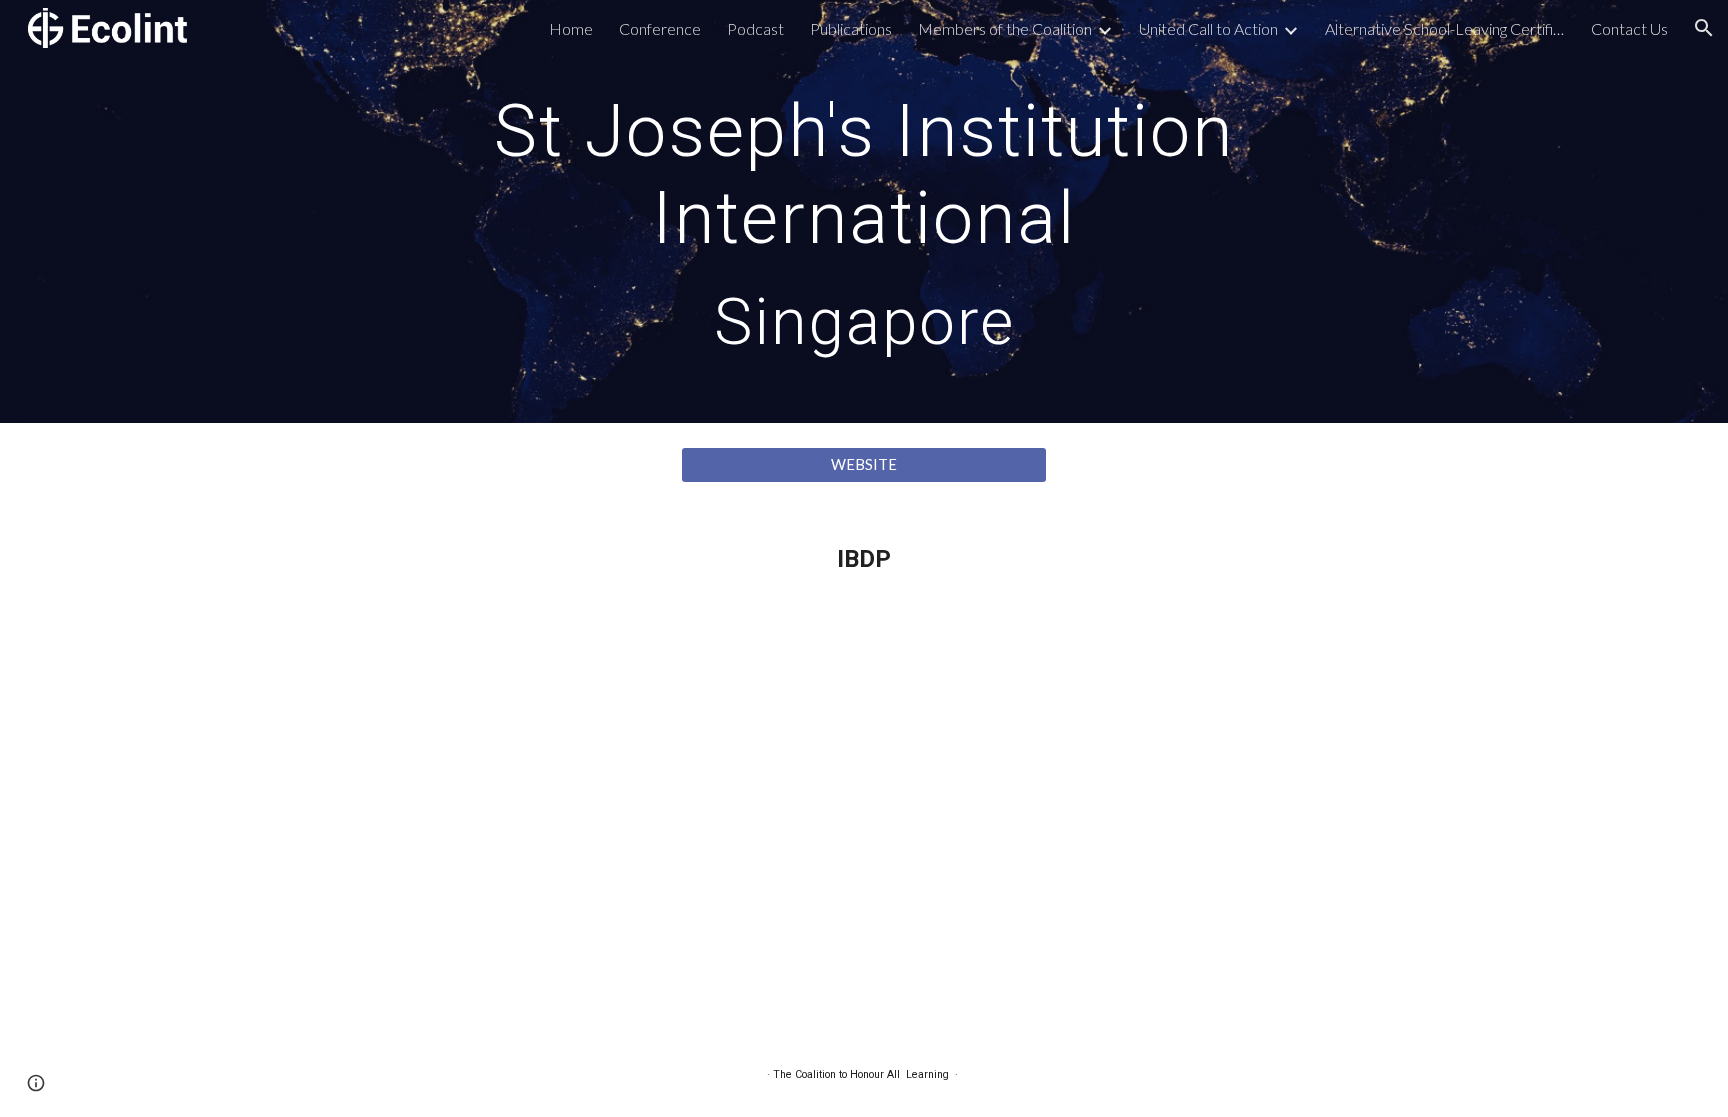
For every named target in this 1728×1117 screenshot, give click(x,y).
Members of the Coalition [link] (1005, 28)
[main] (864, 211)
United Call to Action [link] (1208, 28)
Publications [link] (851, 28)
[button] (1704, 28)
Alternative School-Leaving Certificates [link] (1445, 28)
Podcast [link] (755, 28)
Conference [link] (660, 28)
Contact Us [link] (1629, 28)
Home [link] (571, 28)
